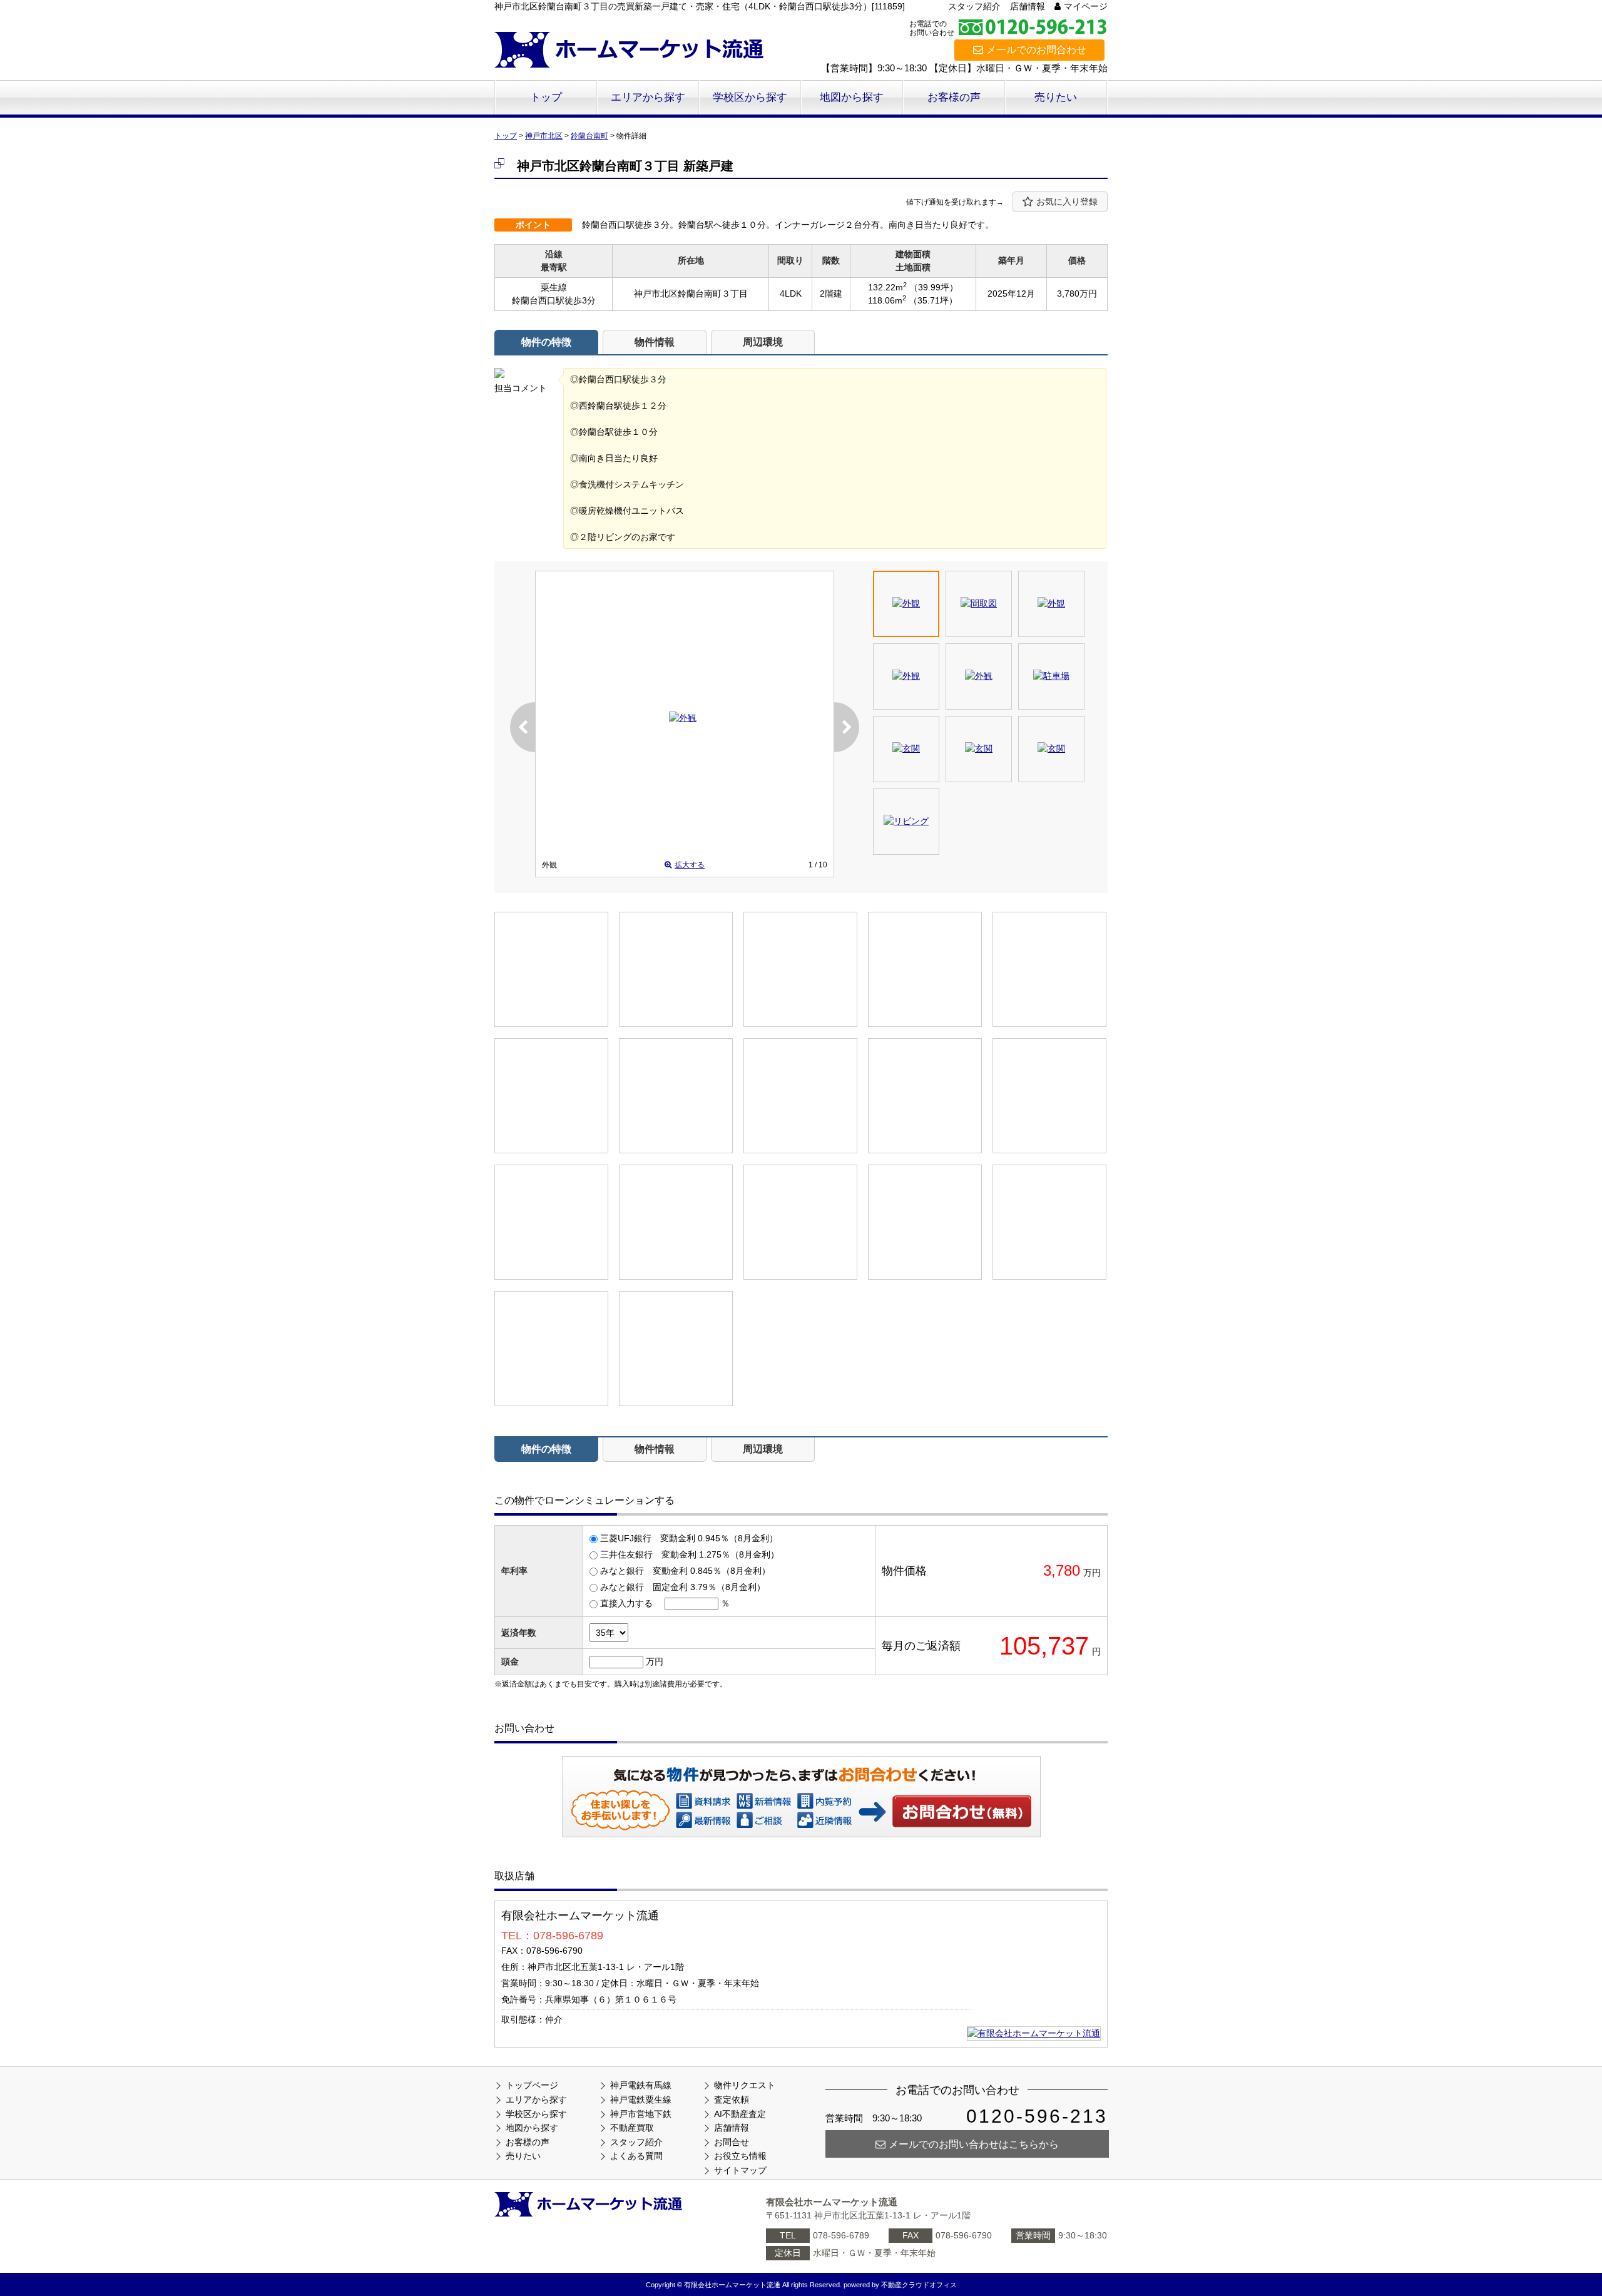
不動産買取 (632, 2128)
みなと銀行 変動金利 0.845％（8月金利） (685, 1571)
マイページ (1086, 6)
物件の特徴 (546, 342)
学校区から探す (750, 97)
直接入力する (626, 1603)
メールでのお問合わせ (1036, 50)
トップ (546, 97)
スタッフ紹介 (974, 6)
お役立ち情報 (740, 2156)
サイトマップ (740, 2170)
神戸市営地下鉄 (641, 2114)
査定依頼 (732, 2100)
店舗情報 (1028, 6)
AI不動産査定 (740, 2114)
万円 (655, 1661)
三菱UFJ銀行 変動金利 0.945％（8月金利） (689, 1538)
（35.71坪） (933, 300)
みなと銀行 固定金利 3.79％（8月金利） (683, 1587)
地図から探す (852, 97)
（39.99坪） (934, 287)
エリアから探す (648, 97)
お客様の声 (954, 97)
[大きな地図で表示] (1034, 2033)
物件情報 (655, 342)
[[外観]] (683, 718)
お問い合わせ (962, 1811)
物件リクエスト (745, 2085)
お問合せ (732, 2142)
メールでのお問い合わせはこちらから (974, 2144)
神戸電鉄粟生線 (641, 2100)
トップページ (532, 2085)
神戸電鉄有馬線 (641, 2085)
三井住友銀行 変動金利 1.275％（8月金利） (690, 1554)
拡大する (690, 865)
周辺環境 (763, 342)
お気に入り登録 (1067, 202)
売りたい (1056, 97)
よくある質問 (636, 2156)
